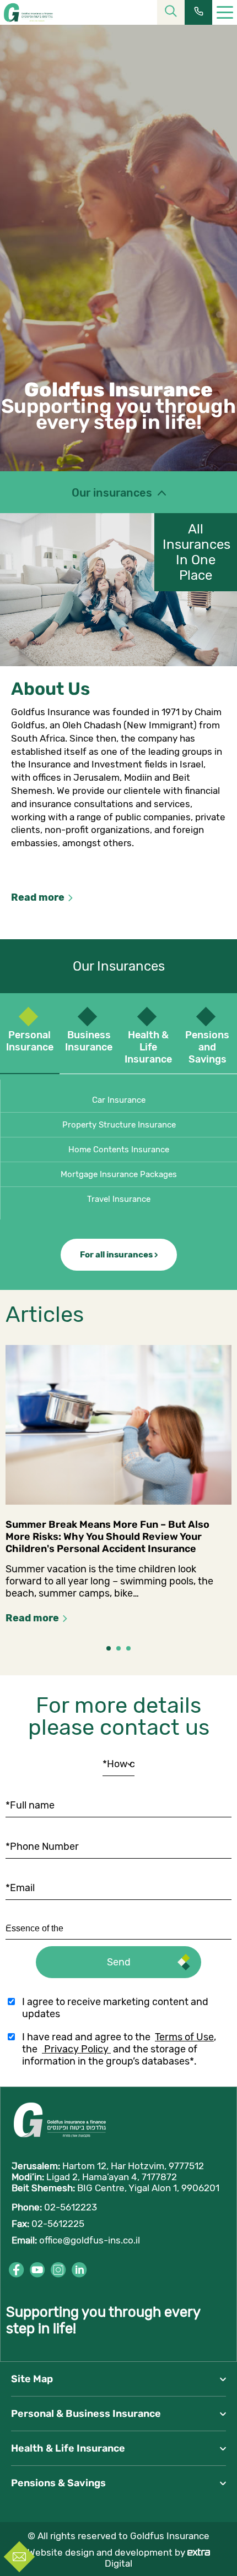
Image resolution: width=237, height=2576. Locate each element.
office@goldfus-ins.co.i (88, 2240)
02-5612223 (71, 2207)
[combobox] (118, 1929)
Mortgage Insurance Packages (119, 1174)
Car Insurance (119, 1100)
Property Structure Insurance (119, 1125)
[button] (109, 1648)
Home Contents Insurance (119, 1150)
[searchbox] (57, 1929)
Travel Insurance (119, 1199)
